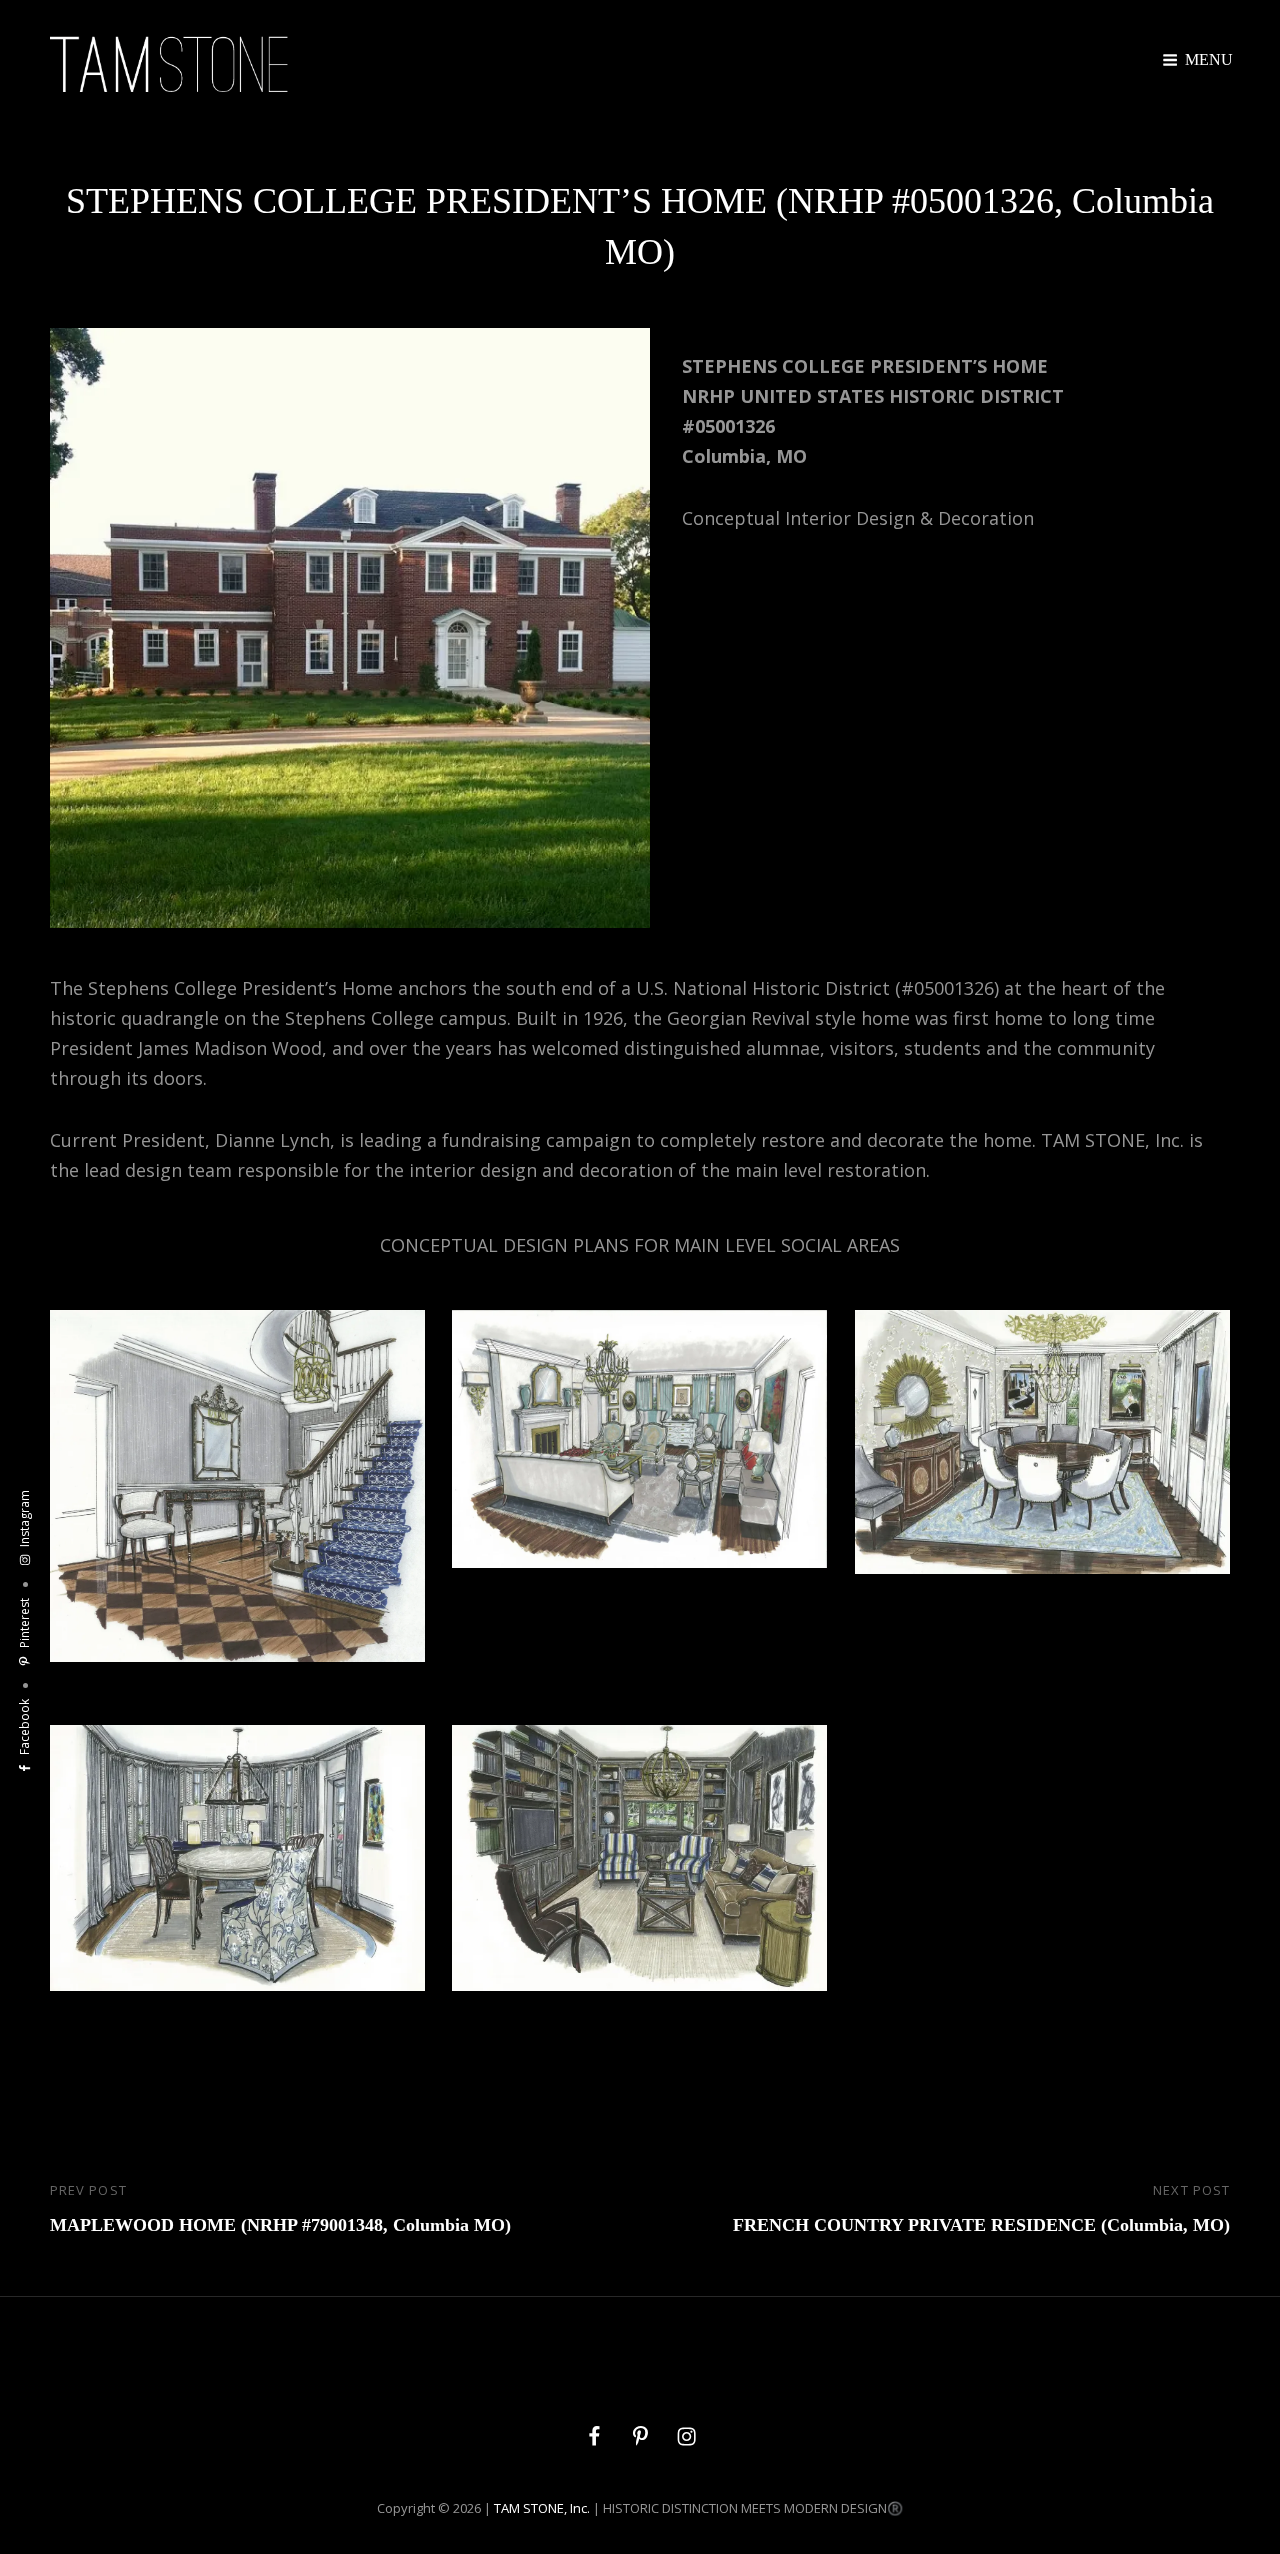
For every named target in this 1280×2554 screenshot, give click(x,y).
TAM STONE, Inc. (542, 2508)
